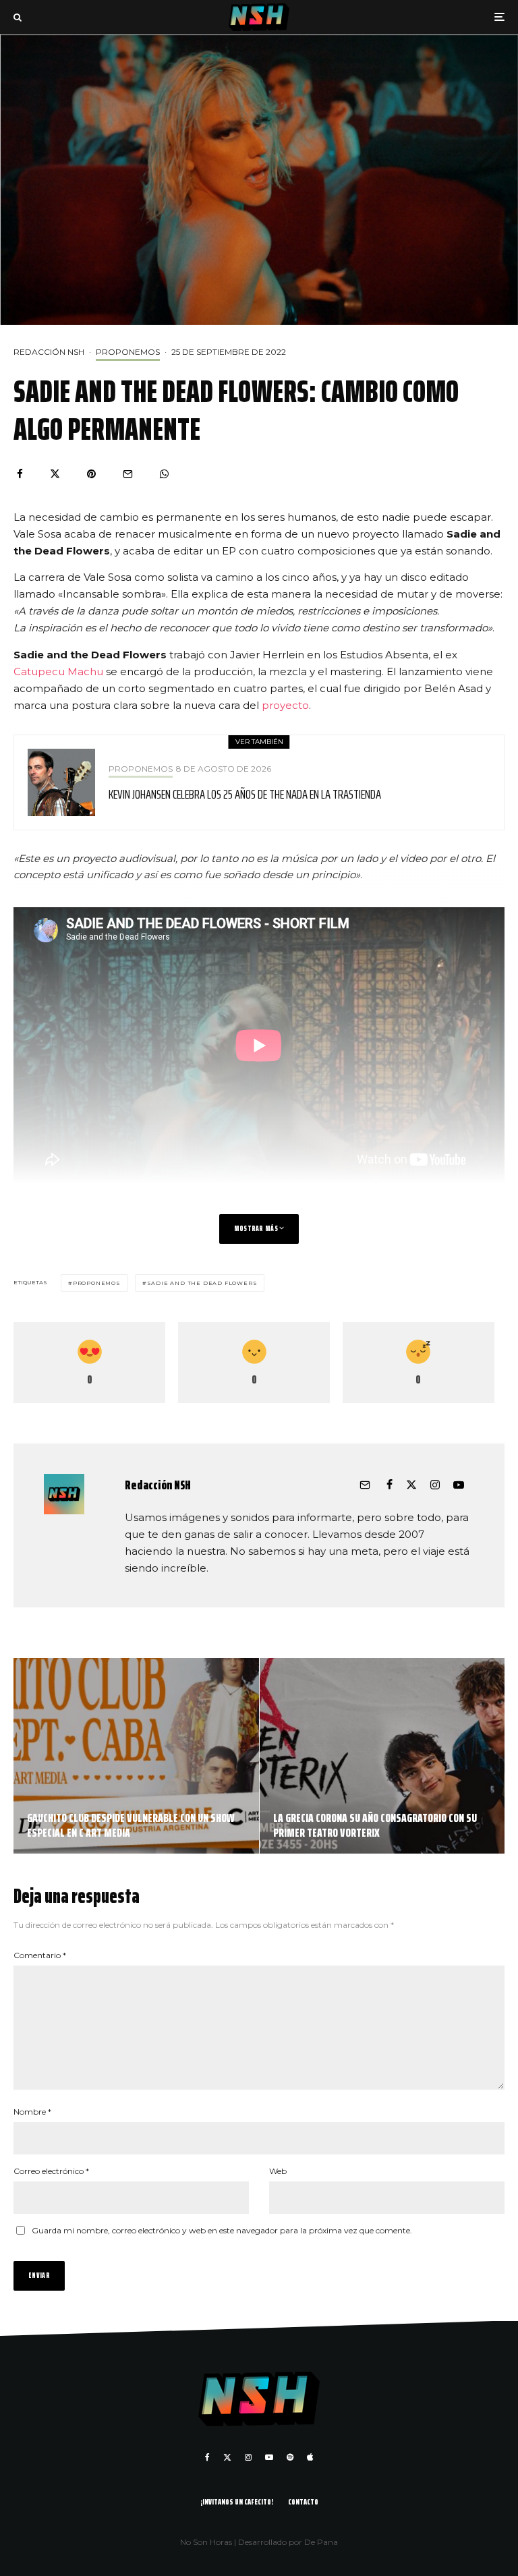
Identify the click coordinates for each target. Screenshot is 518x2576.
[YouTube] (269, 2457)
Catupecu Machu (58, 671)
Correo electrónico (51, 2171)
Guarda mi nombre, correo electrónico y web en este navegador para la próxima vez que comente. (222, 2230)
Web (278, 2171)
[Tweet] (55, 474)
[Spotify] (290, 2457)
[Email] (128, 474)
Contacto (303, 2501)
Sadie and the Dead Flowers (202, 1283)
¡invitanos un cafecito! (237, 2501)
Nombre (32, 2112)
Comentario (40, 1955)
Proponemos (128, 352)
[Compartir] (20, 474)
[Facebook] (207, 2457)
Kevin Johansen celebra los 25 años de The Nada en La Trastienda (245, 794)
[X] (227, 2457)
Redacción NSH (49, 352)
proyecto (285, 705)
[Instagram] (248, 2457)
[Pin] (91, 474)
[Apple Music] (310, 2457)
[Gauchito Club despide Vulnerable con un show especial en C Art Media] (136, 1756)
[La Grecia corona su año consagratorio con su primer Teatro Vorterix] (382, 1756)
